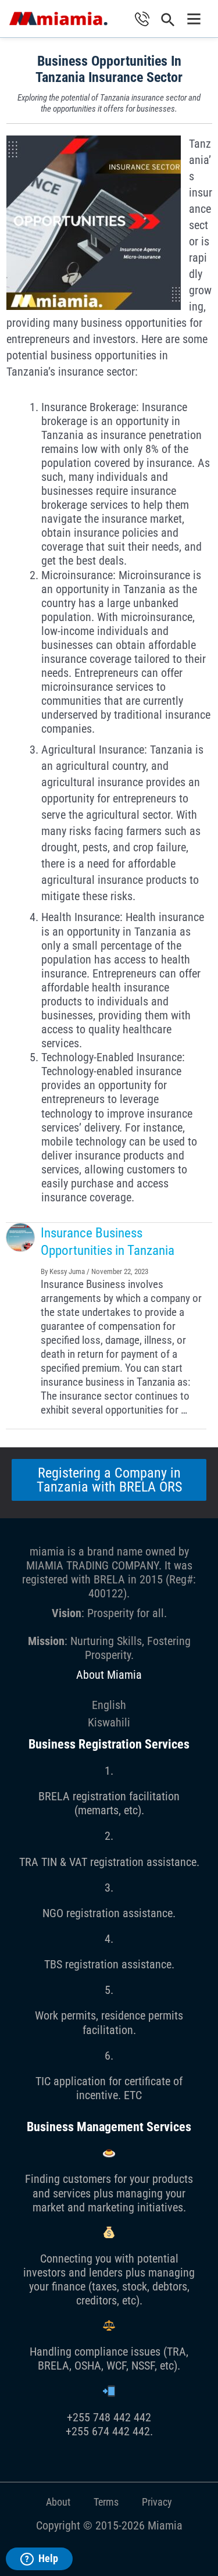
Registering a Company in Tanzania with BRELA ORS (109, 1480)
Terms (106, 2502)
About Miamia (109, 1675)
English (109, 1705)
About (58, 2502)
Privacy (157, 2502)
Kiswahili (109, 1722)
